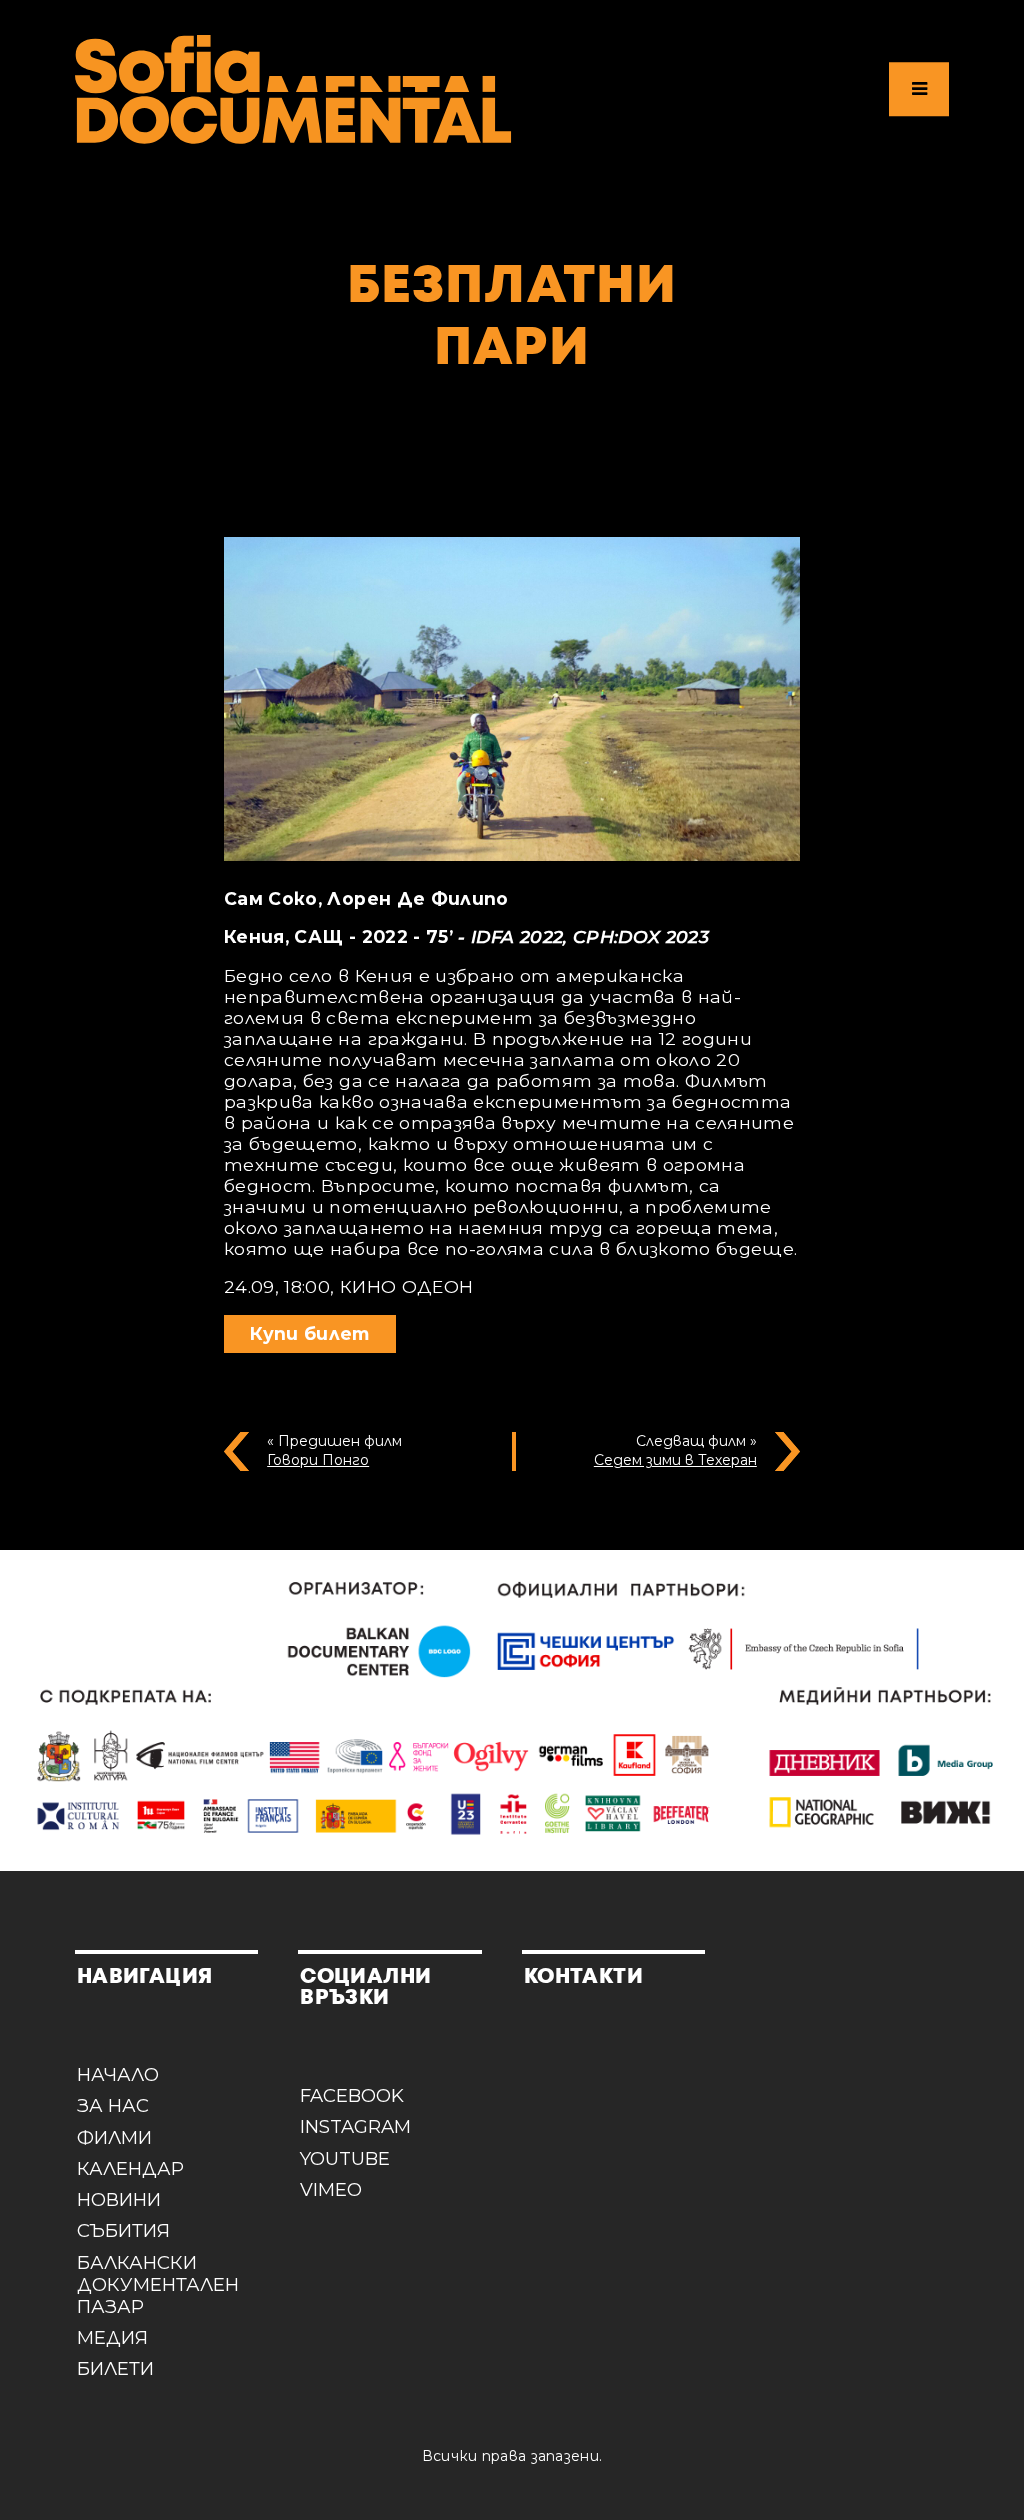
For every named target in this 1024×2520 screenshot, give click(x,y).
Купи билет (310, 1333)
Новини (119, 2200)
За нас (113, 2106)
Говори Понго (318, 1460)
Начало (118, 2075)
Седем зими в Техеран (675, 1460)
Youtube (345, 2159)
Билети (115, 2369)
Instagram (355, 2127)
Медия (112, 2338)
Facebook (352, 2096)
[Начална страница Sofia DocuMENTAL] (293, 89)
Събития (123, 2231)
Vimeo (331, 2190)
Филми (114, 2138)
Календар (130, 2169)
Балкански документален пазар (158, 2285)
